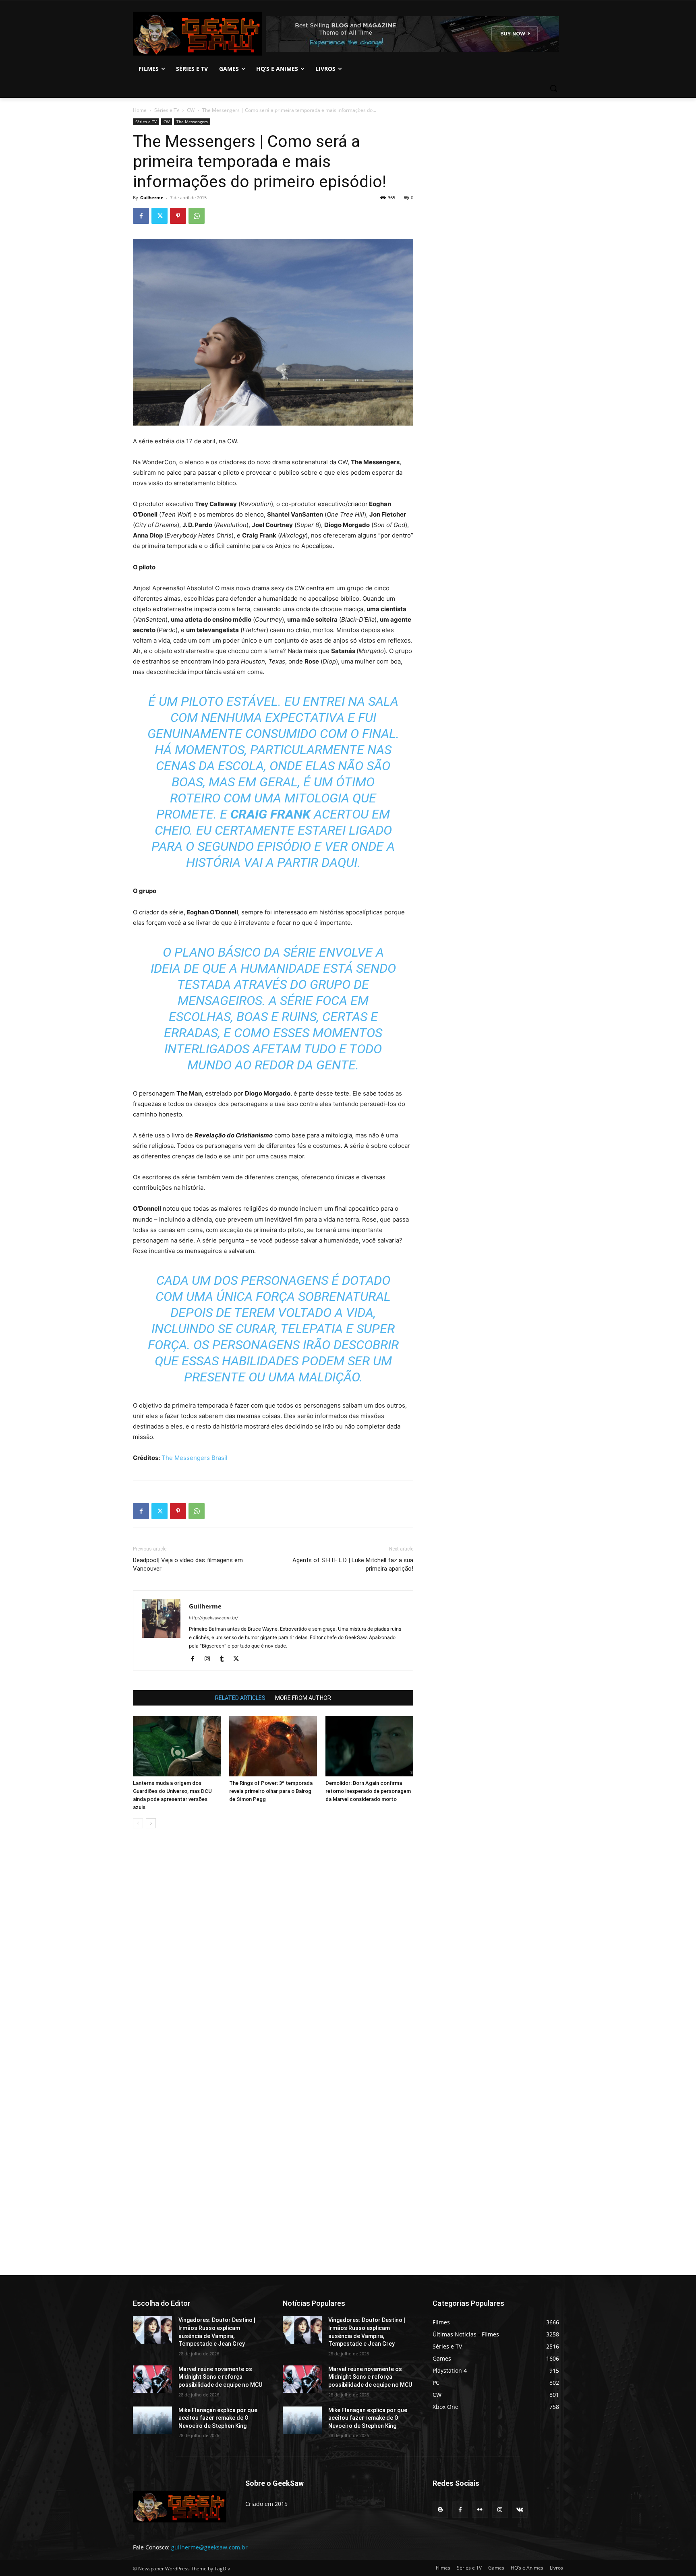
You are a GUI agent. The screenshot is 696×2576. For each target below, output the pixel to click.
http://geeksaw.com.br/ (213, 1618)
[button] (553, 88)
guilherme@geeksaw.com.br (209, 2547)
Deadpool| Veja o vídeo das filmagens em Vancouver (188, 1564)
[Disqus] (273, 1948)
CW (191, 110)
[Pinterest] (178, 216)
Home (140, 110)
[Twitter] (159, 216)
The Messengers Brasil (195, 1458)
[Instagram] (210, 1659)
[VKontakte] (520, 2509)
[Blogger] (440, 2509)
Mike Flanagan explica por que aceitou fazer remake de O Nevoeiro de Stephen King (218, 2418)
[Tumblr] (225, 1659)
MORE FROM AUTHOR (303, 1698)
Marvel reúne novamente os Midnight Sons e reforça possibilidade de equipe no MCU (220, 2377)
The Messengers (192, 122)
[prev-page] (138, 1823)
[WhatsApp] (197, 216)
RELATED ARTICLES (240, 1698)
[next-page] (151, 1823)
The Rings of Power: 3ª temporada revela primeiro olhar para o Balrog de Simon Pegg (271, 1791)
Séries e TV (167, 110)
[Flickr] (480, 2509)
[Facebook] (141, 216)
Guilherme (152, 197)
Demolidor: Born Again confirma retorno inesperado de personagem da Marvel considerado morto (368, 1791)
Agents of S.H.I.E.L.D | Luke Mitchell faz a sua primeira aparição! (353, 1564)
